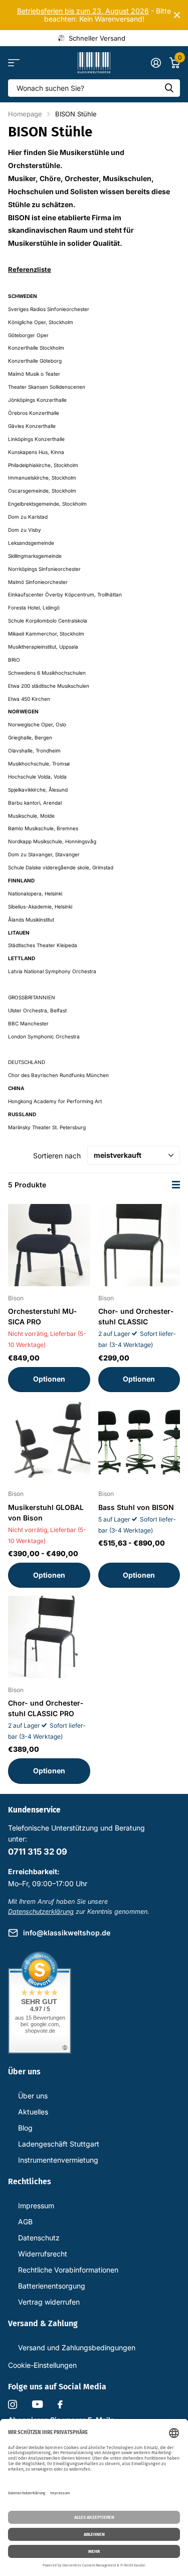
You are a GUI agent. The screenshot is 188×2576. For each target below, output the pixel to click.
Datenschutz (39, 2238)
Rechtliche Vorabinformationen (68, 2270)
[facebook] (60, 2404)
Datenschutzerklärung (41, 1912)
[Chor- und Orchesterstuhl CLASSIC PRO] (49, 1637)
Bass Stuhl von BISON (136, 1507)
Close (177, 15)
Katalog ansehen (14, 63)
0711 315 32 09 (38, 1852)
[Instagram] (13, 2404)
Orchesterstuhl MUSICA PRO (42, 1316)
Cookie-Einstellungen (42, 2365)
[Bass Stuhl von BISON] (139, 1441)
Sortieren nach (57, 1156)
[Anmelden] (156, 63)
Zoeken (169, 88)
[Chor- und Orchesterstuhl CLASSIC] (139, 1245)
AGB (25, 2222)
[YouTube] (37, 2404)
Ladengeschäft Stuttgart (59, 2144)
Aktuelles (33, 2112)
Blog (25, 2128)
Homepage (25, 114)
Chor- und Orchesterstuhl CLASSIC (136, 1316)
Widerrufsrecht (43, 2254)
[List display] (176, 1185)
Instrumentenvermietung (58, 2160)
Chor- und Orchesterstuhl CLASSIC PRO (46, 1708)
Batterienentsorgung (52, 2286)
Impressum (36, 2206)
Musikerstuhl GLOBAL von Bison (46, 1512)
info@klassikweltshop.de (67, 1933)
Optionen (49, 1379)
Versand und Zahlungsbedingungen (77, 2347)
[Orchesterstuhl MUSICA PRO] (49, 1245)
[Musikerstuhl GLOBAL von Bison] (49, 1441)
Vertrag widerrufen (49, 2302)
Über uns (33, 2096)
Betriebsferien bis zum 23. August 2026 (83, 11)
